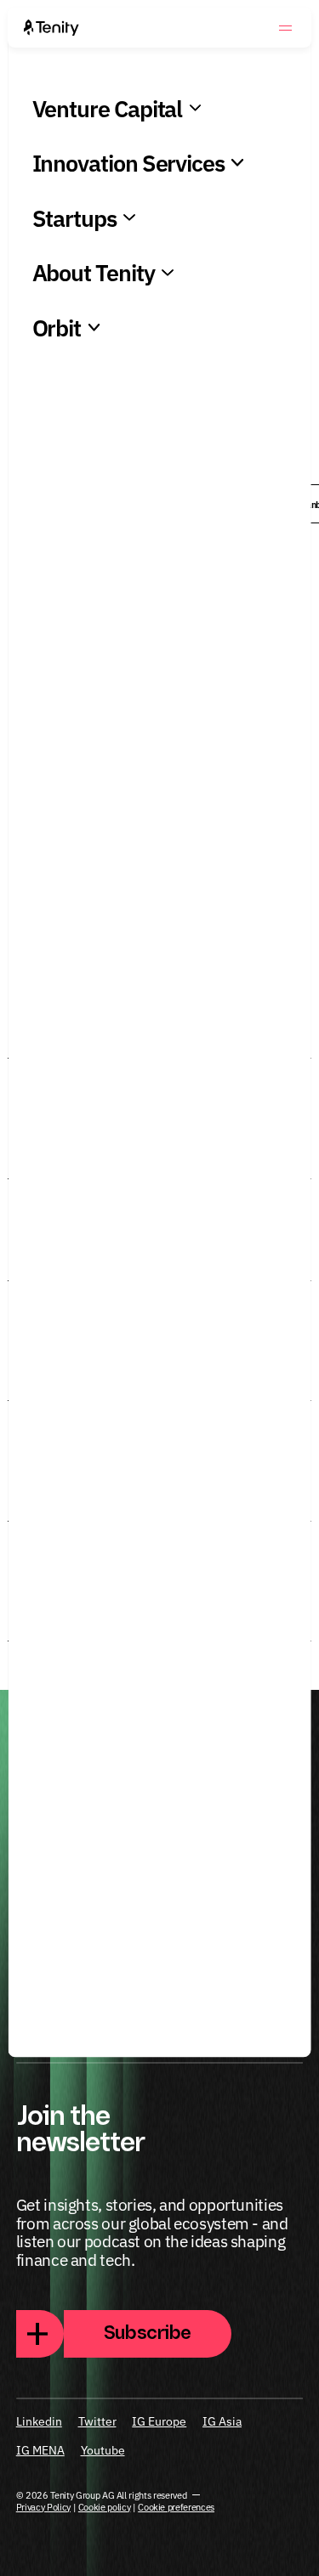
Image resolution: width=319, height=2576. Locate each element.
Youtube (103, 2450)
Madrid (284, 1986)
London (86, 1986)
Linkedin (39, 2421)
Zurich (33, 1986)
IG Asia (222, 2421)
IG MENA (40, 2450)
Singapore (148, 1986)
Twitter (97, 2421)
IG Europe (159, 2421)
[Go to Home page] (51, 28)
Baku (122, 504)
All (46, 504)
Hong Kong (213, 504)
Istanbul (39, 2014)
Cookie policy (105, 2507)
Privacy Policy (43, 2507)
